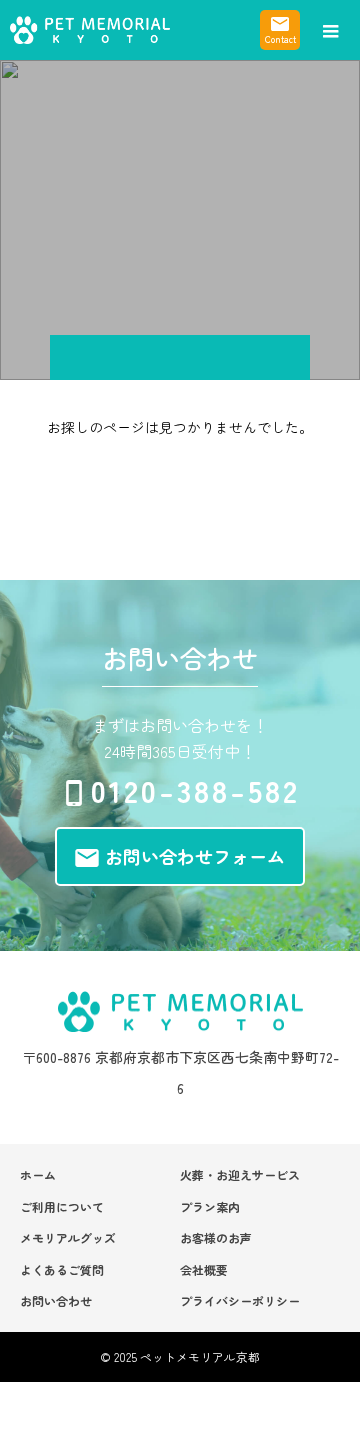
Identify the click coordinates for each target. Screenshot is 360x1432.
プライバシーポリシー (240, 1300)
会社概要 (204, 1269)
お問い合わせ (56, 1300)
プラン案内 (210, 1206)
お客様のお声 (216, 1237)
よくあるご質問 (62, 1269)
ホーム (38, 1174)
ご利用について (62, 1206)
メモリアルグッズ (68, 1237)
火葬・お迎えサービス (240, 1174)
